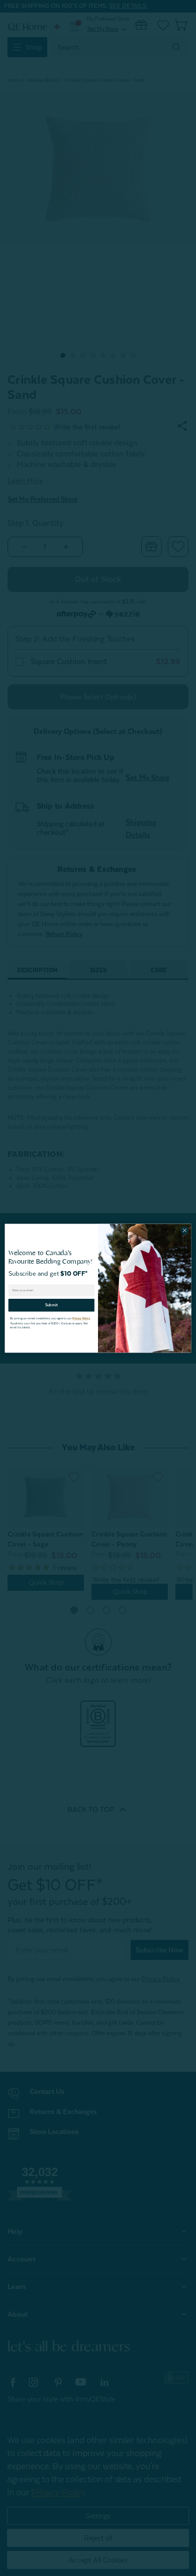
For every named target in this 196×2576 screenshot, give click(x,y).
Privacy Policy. (81, 1318)
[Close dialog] (185, 1230)
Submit (52, 1305)
